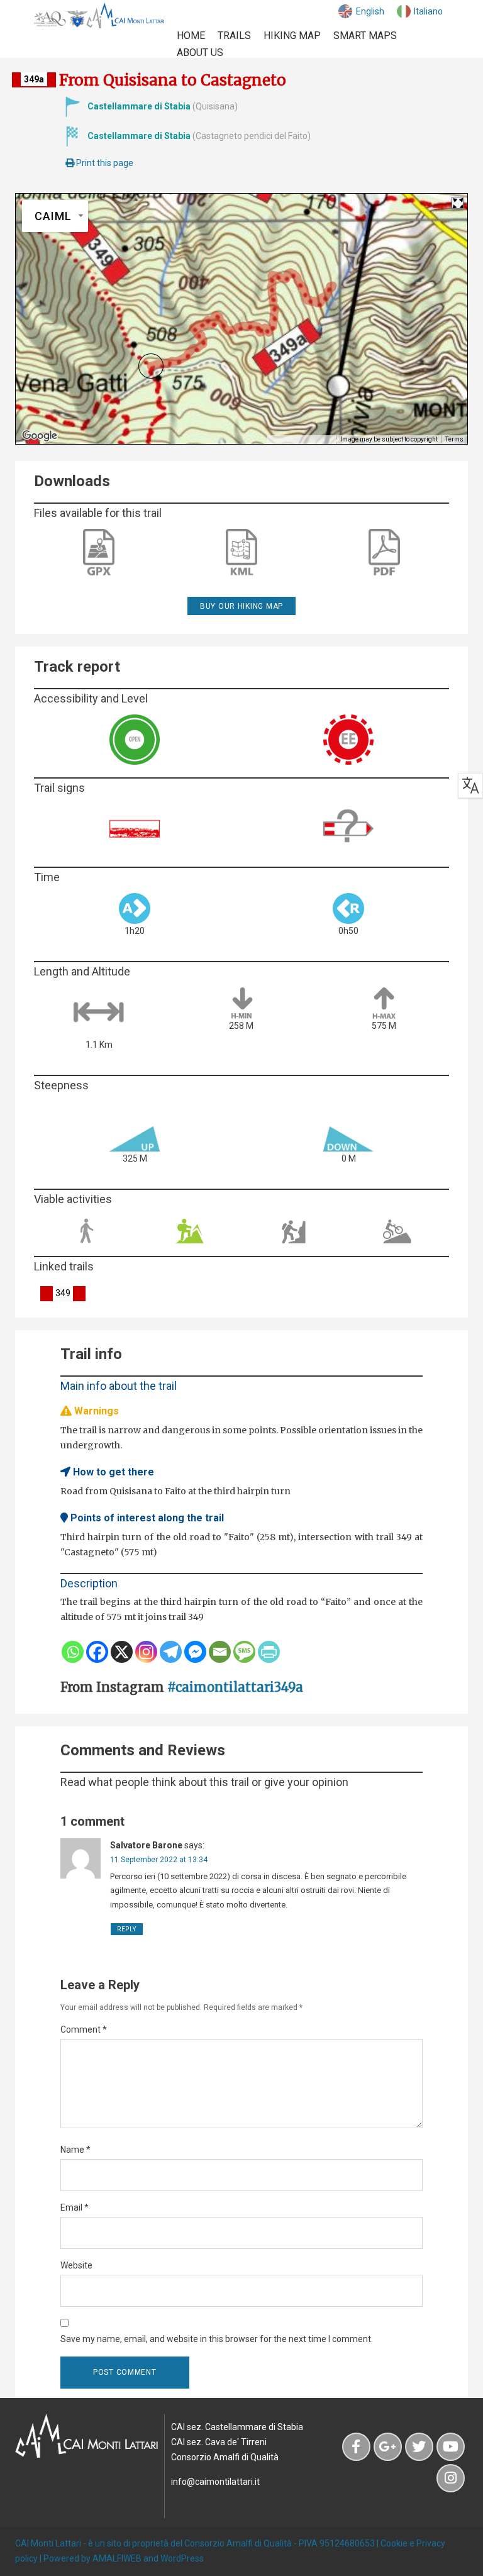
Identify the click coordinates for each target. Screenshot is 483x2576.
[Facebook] (97, 1652)
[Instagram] (146, 1652)
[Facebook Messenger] (195, 1652)
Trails (234, 36)
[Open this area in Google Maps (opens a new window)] (40, 436)
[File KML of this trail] (241, 552)
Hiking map (292, 36)
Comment (84, 2029)
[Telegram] (171, 1652)
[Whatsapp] (73, 1652)
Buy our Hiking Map (241, 606)
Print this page (104, 163)
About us (200, 53)
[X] (122, 1652)
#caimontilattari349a (235, 1687)
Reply (127, 1929)
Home (191, 36)
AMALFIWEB (117, 2558)
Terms (454, 439)
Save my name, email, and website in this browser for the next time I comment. (217, 2339)
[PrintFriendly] (269, 1652)
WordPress (182, 2558)
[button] (151, 366)
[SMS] (244, 1652)
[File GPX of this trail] (99, 552)
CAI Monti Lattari (48, 2543)
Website (76, 2265)
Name (75, 2150)
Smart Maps (365, 36)
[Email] (220, 1652)
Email (75, 2207)
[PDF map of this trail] (384, 553)
